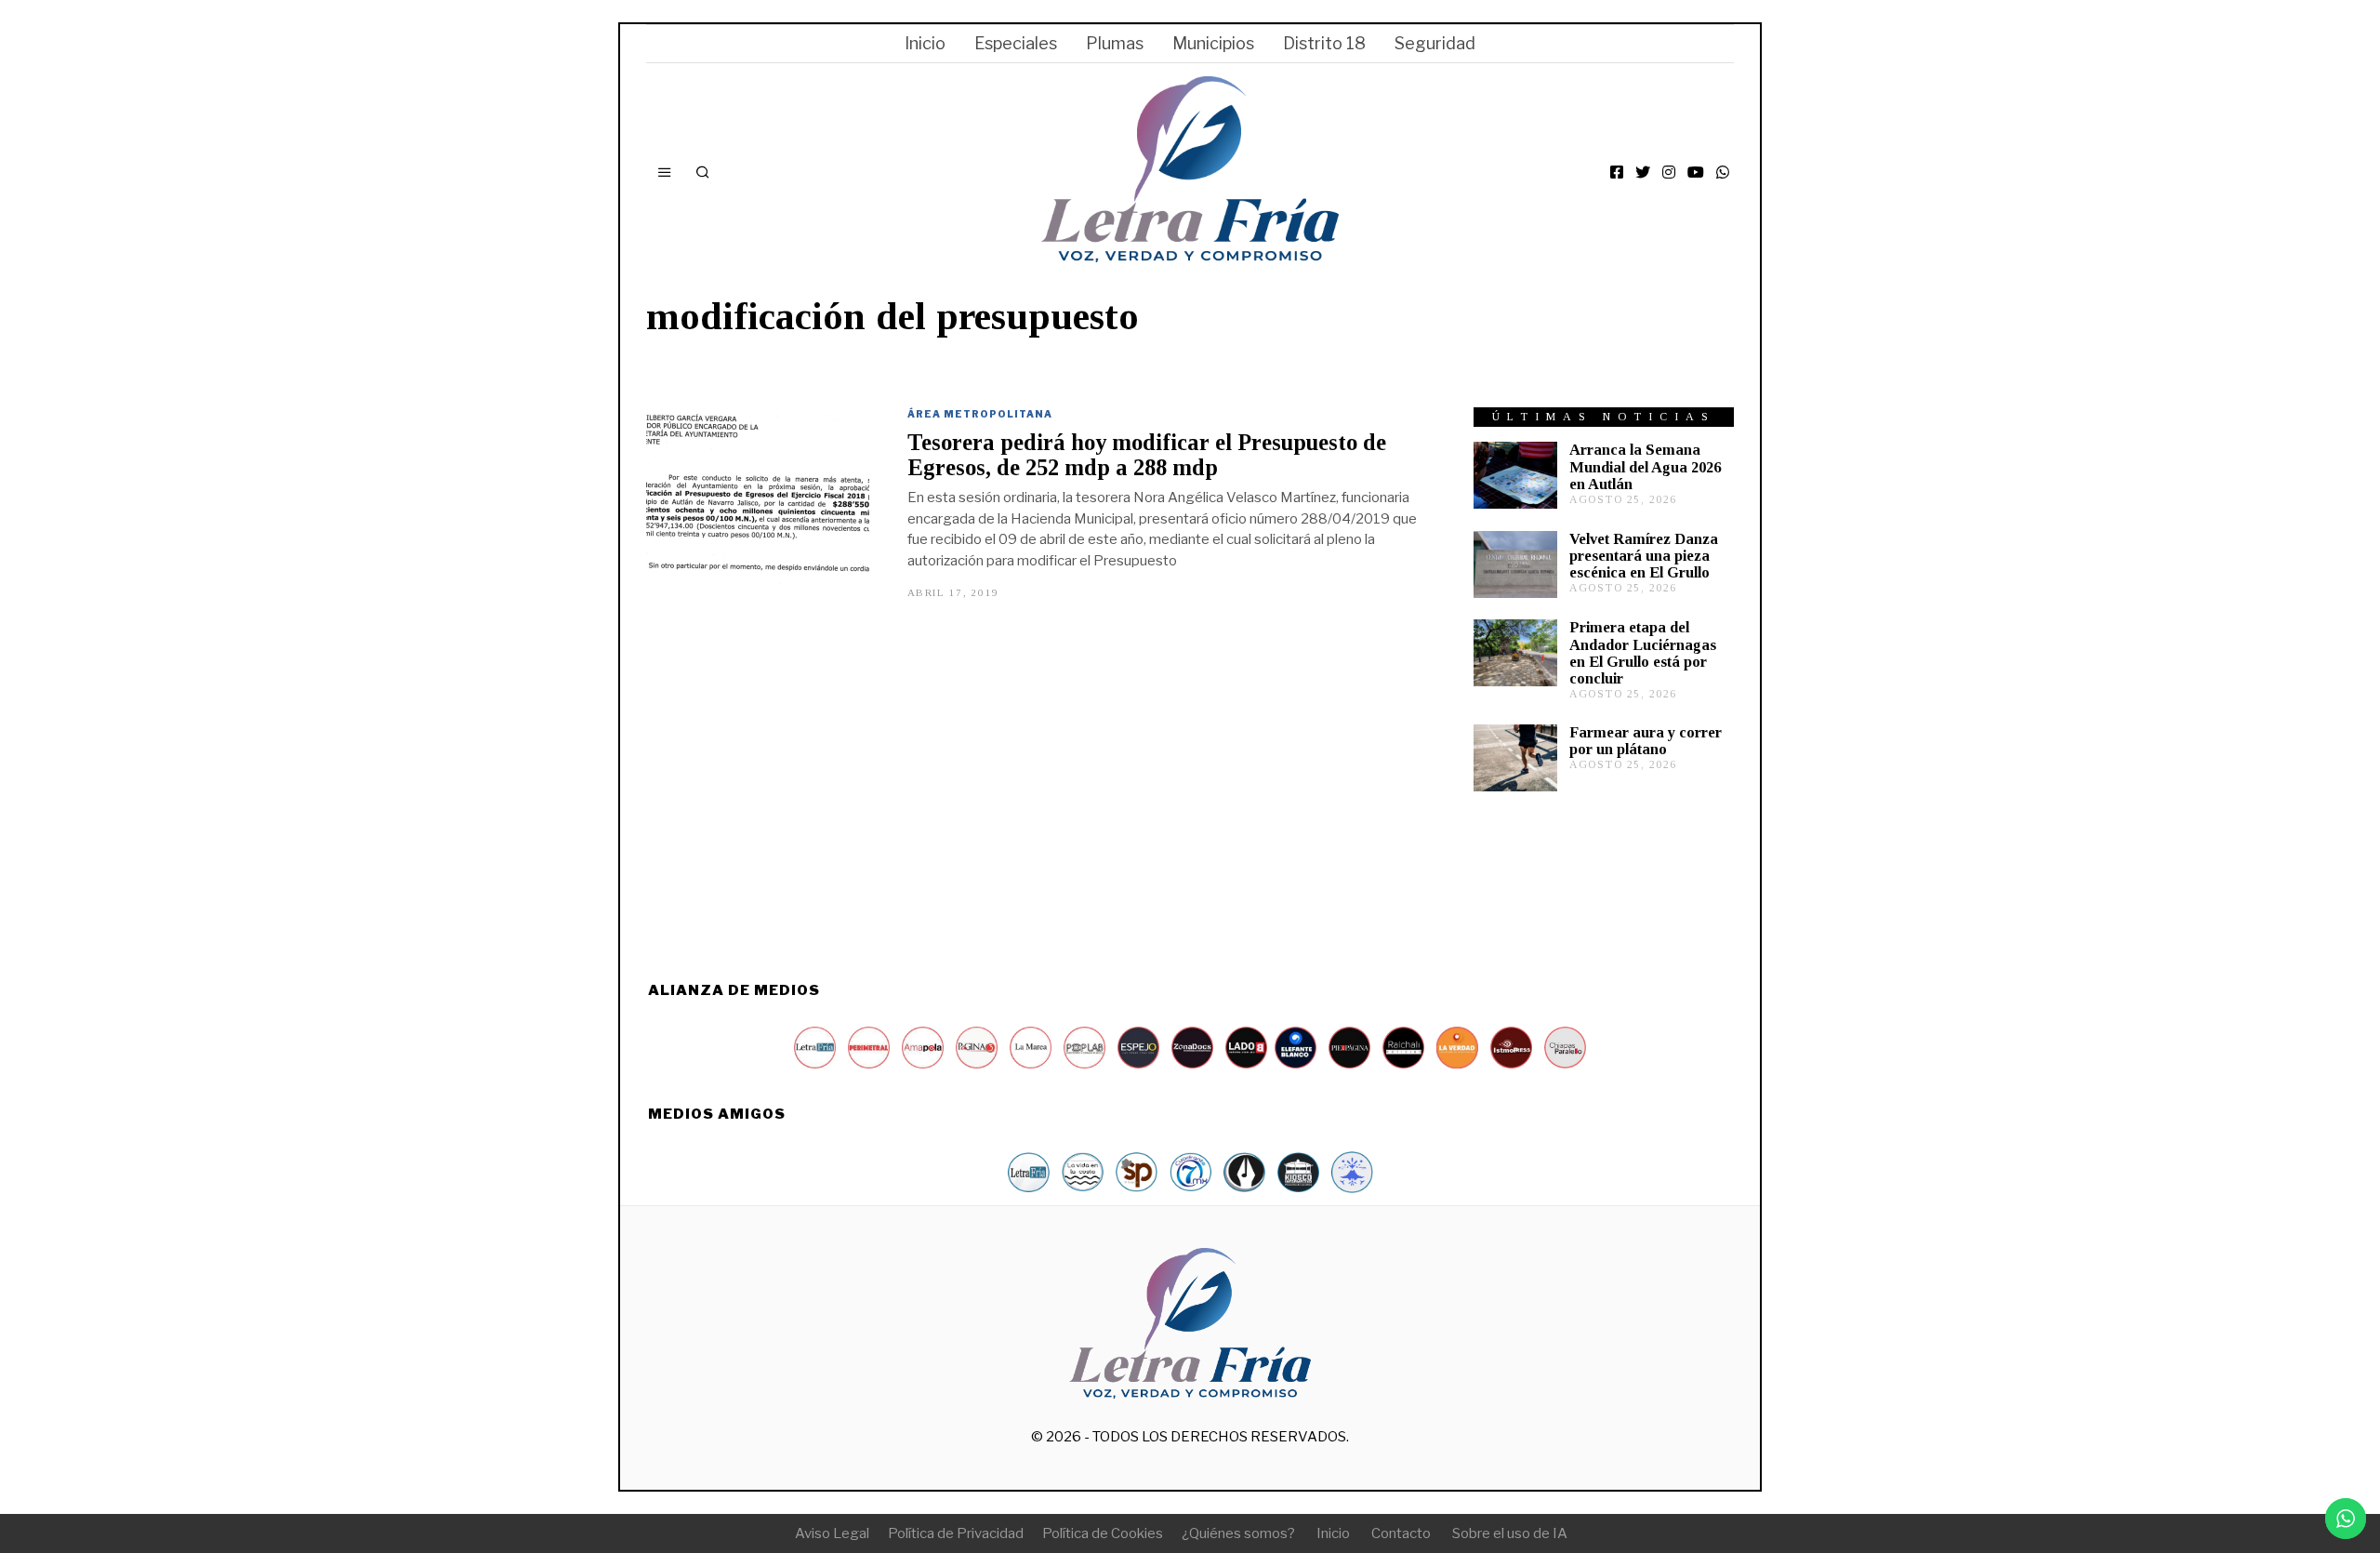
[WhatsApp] (1723, 172)
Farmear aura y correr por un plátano (1646, 741)
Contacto (1401, 1533)
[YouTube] (1696, 172)
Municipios (1213, 43)
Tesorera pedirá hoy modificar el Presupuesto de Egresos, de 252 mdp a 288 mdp (1147, 455)
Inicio (925, 43)
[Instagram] (1669, 172)
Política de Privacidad (956, 1533)
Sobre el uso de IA (1510, 1533)
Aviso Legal (832, 1533)
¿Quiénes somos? (1238, 1533)
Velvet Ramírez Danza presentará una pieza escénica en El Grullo (1644, 556)
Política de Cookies (1103, 1533)
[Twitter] (1643, 172)
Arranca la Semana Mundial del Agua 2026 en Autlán (1645, 466)
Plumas (1115, 43)
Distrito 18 (1324, 43)
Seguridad (1435, 43)
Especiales (1016, 43)
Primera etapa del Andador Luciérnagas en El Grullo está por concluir (1643, 652)
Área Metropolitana (980, 414)
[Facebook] (1617, 172)
